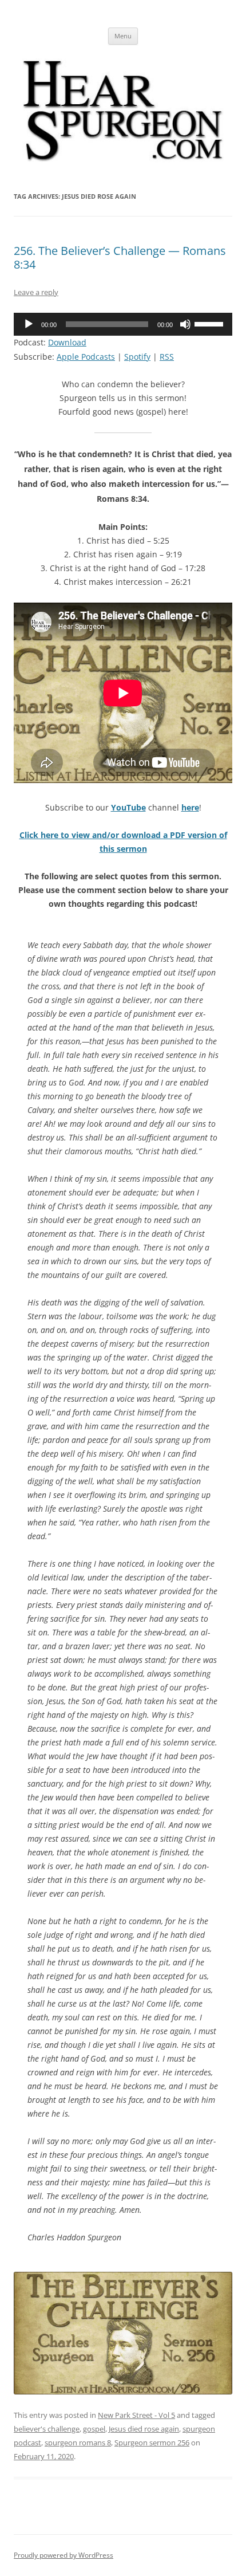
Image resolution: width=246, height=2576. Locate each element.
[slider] (211, 323)
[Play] (29, 324)
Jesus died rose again (144, 2429)
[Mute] (185, 324)
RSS (167, 357)
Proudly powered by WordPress (64, 2555)
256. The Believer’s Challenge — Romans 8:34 (120, 257)
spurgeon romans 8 (78, 2443)
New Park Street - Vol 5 (136, 2415)
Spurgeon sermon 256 (152, 2443)
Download (67, 342)
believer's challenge (47, 2429)
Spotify (137, 357)
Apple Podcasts (86, 357)
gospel (94, 2429)
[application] (123, 324)
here (190, 807)
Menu (123, 36)
